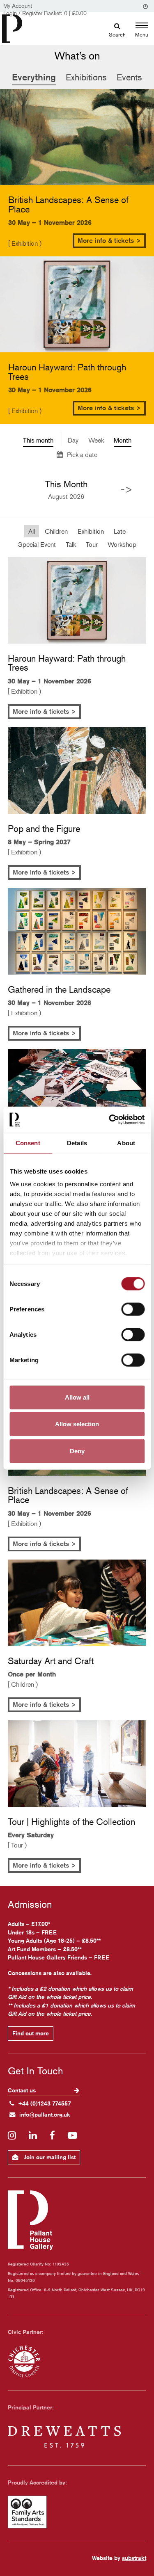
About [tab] (126, 1143)
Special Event (37, 544)
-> (127, 489)
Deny (77, 1451)
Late (120, 531)
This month (38, 440)
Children (56, 531)
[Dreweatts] (77, 2437)
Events (129, 77)
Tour (92, 544)
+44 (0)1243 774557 (45, 2103)
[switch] (133, 1309)
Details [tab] (77, 1143)
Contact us (23, 2090)
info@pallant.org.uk (45, 2115)
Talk (71, 544)
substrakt (134, 2558)
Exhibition (91, 531)
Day (73, 440)
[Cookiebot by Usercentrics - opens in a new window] (110, 1120)
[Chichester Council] (77, 2361)
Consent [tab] (28, 1143)
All (32, 531)
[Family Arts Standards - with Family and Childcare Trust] (77, 2512)
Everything (34, 77)
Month (123, 440)
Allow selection (77, 1424)
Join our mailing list (49, 2157)
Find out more (31, 2033)
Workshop (122, 544)
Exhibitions (86, 77)
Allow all (77, 1397)
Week (96, 440)
